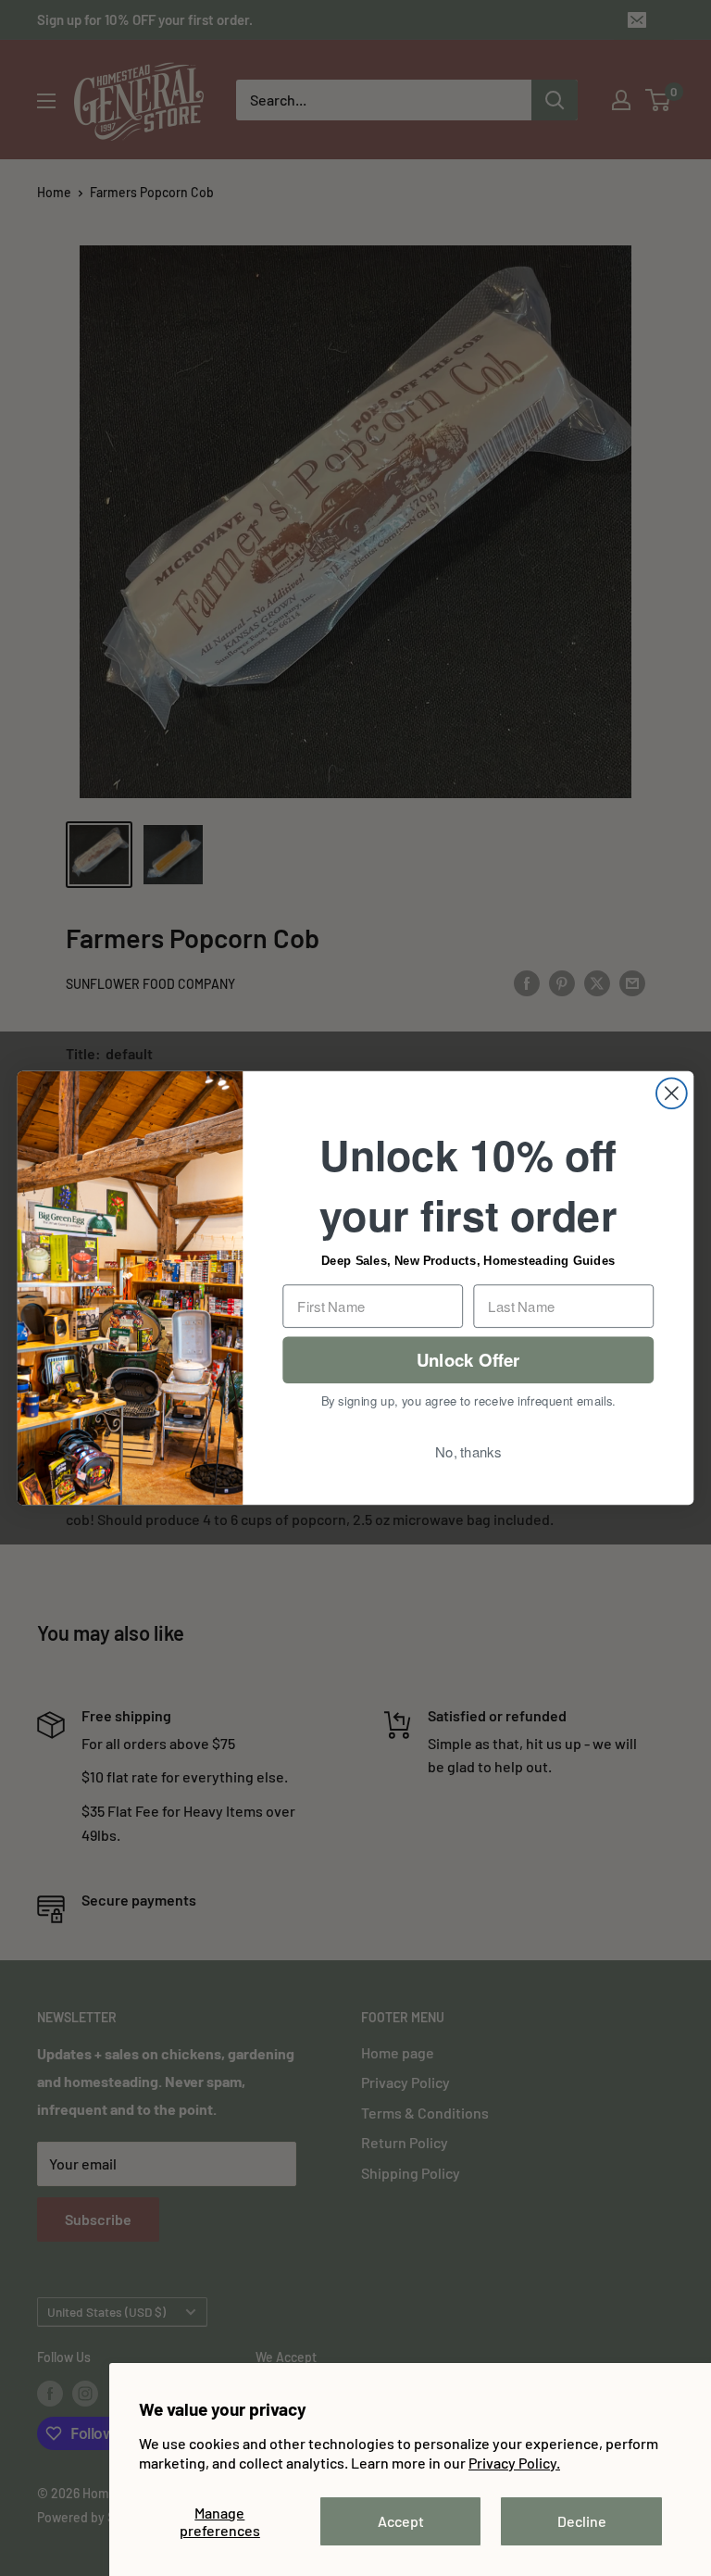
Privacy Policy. (514, 2463)
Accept (401, 2521)
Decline (582, 2521)
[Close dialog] (672, 1093)
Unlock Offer (468, 1360)
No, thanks (468, 1452)
